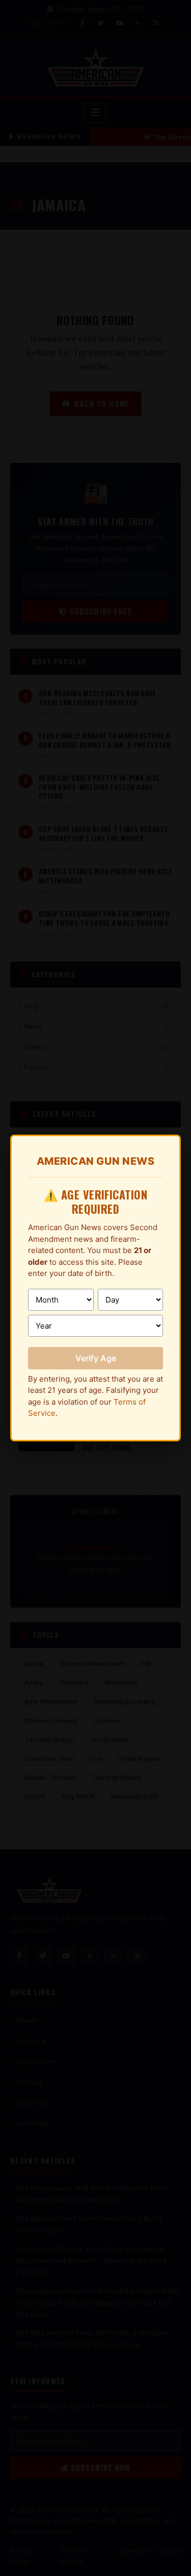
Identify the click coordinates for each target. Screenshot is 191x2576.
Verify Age (96, 1358)
